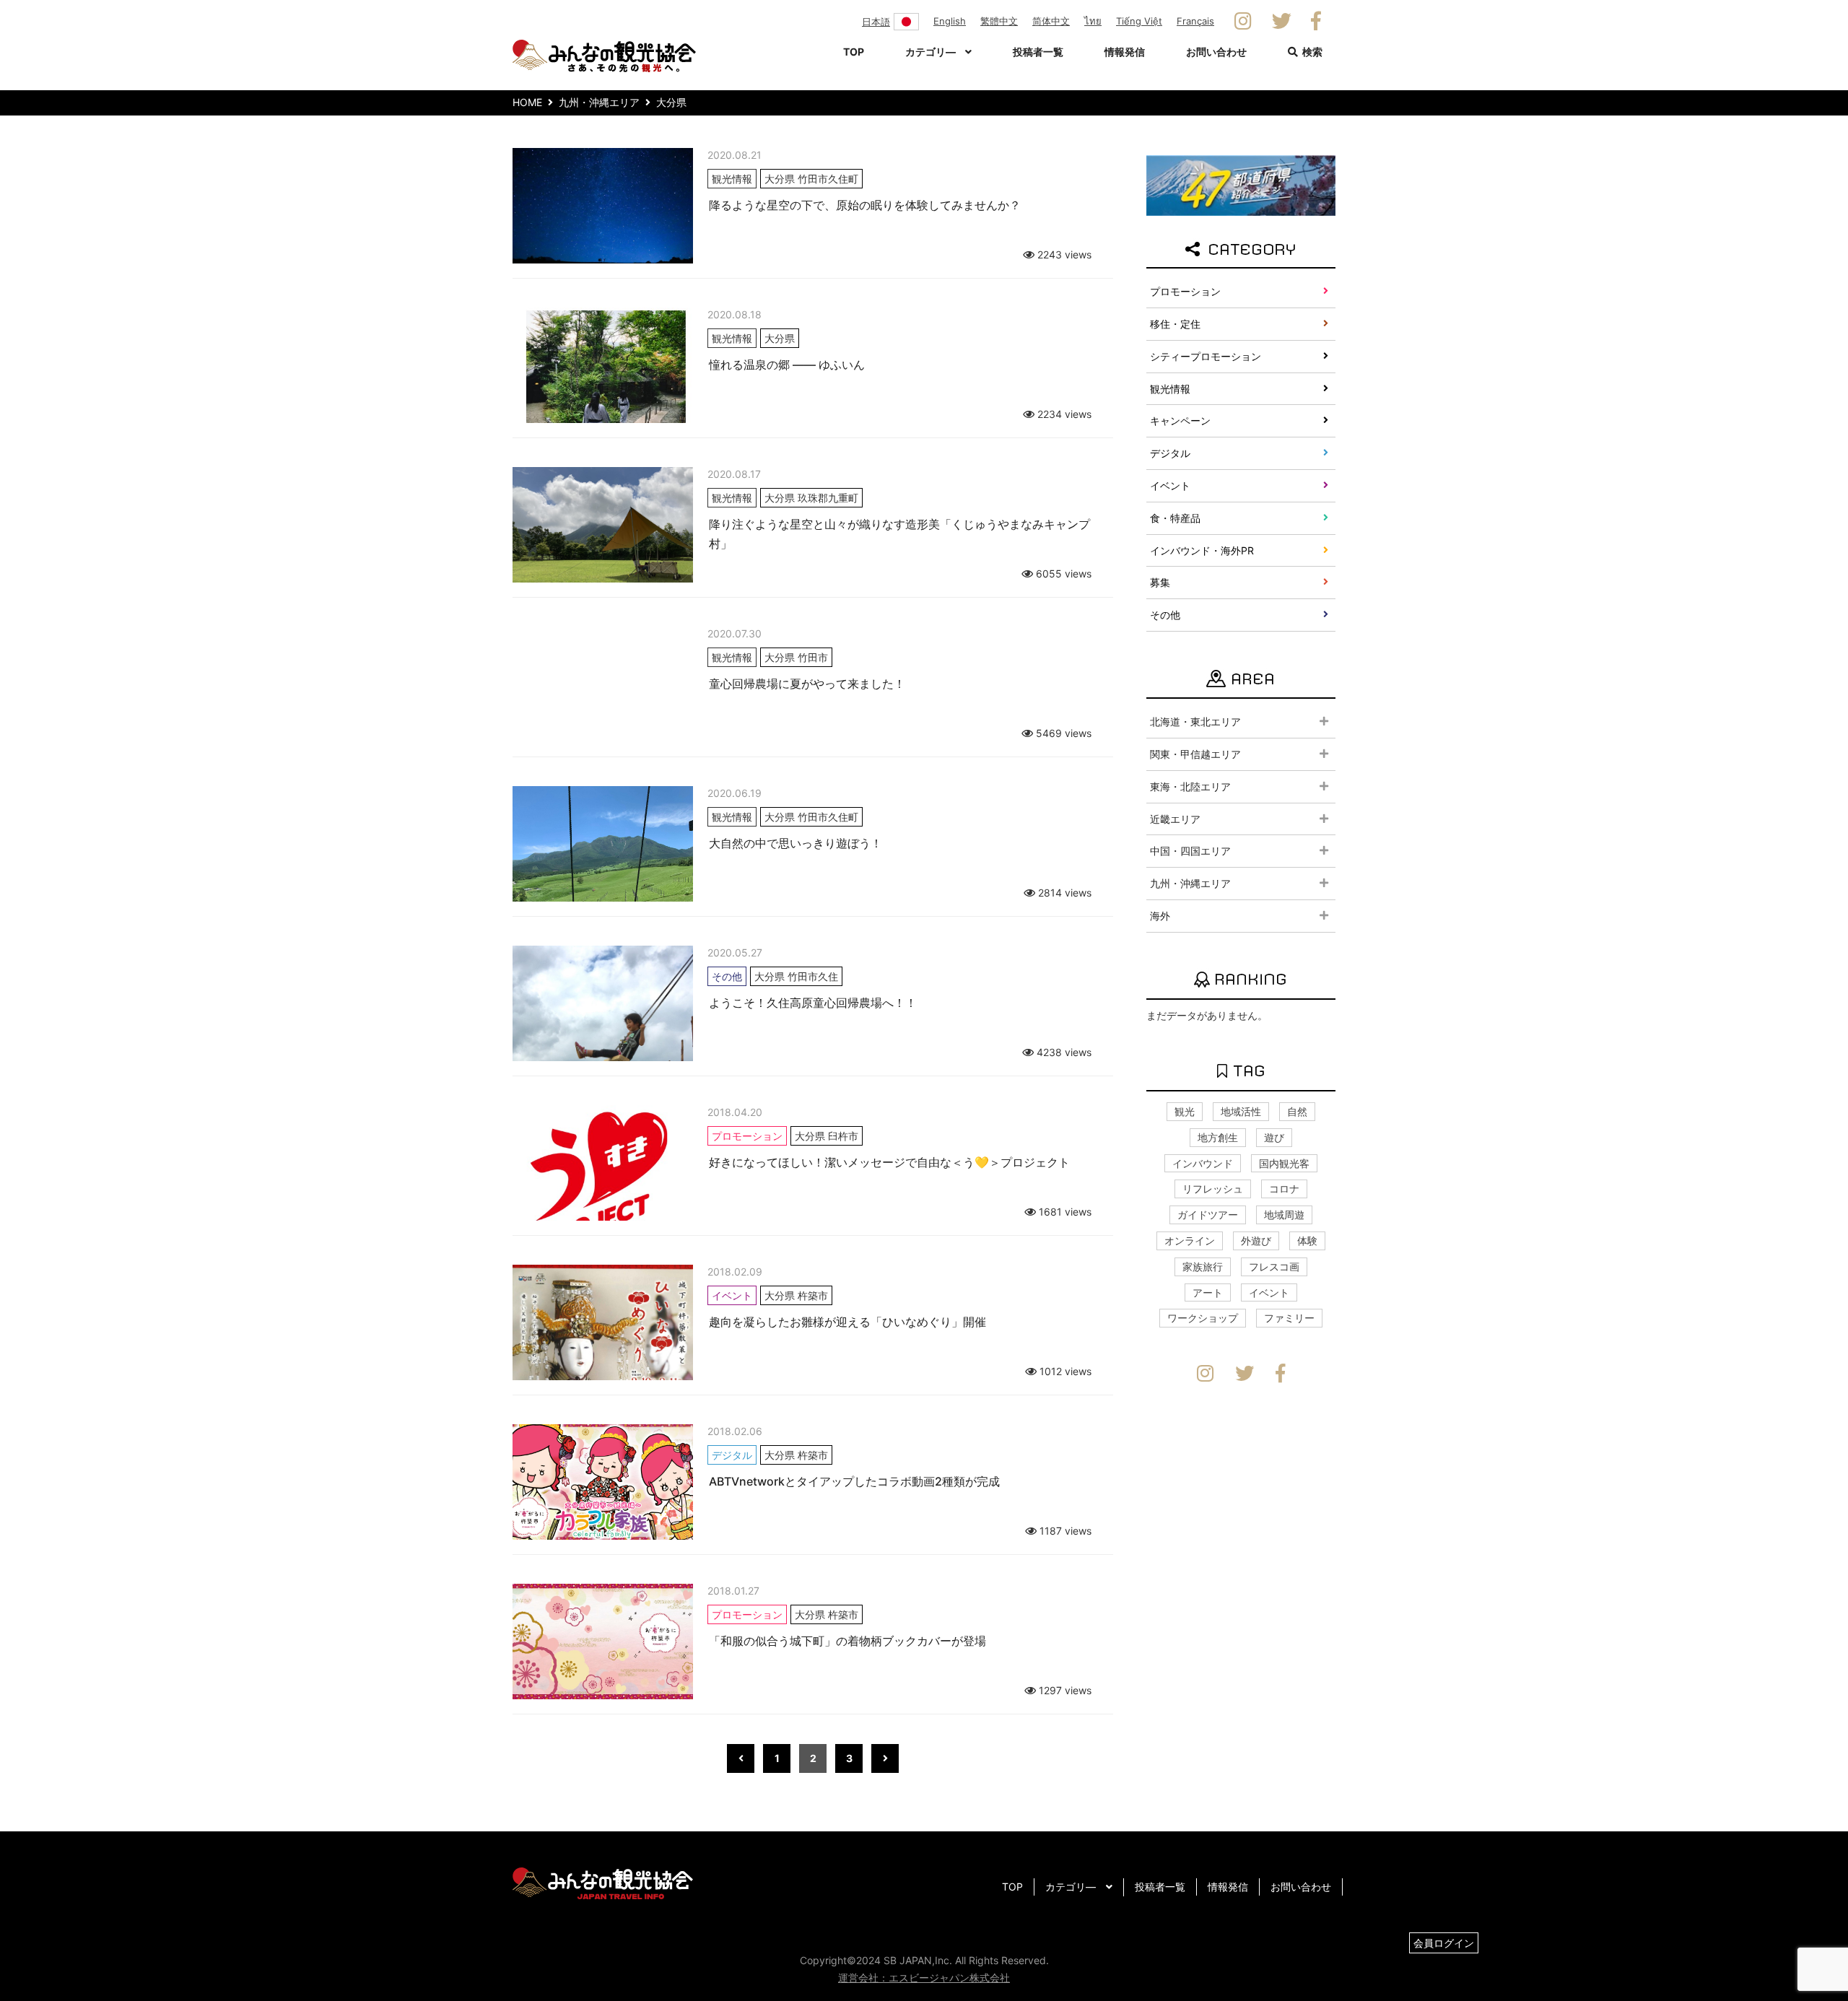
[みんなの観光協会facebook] (1316, 22)
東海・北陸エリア (1190, 786)
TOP (854, 52)
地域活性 (1241, 1111)
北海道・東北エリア (1195, 722)
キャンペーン (1180, 420)
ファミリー (1289, 1318)
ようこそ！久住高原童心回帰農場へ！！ (813, 1003)
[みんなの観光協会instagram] (1243, 22)
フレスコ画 (1274, 1267)
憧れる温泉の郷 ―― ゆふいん (787, 365)
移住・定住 (1175, 324)
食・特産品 (1175, 518)
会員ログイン (1444, 1943)
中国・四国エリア (1190, 851)
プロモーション (1185, 291)
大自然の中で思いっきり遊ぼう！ (796, 843)
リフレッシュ (1213, 1189)
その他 (1165, 615)
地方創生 (1218, 1137)
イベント (1170, 485)
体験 (1307, 1241)
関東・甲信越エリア (1195, 754)
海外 (1160, 916)
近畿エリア (1175, 819)
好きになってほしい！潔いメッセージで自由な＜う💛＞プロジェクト (889, 1162)
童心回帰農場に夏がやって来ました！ (807, 684)
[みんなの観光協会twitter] (1282, 22)
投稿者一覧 (1038, 52)
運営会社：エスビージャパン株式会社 (924, 1978)
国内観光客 (1284, 1163)
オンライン (1190, 1241)
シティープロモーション (1206, 356)
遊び (1274, 1137)
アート (1208, 1292)
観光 (1185, 1111)
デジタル (1170, 453)
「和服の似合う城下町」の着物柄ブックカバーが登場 (847, 1641)
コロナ (1284, 1189)
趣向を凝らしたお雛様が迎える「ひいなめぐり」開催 (847, 1322)
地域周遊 (1284, 1215)
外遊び (1256, 1241)
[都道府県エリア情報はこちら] (1241, 184)
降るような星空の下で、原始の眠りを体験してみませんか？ (865, 205)
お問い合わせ (1216, 52)
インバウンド (1203, 1163)
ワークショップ (1203, 1318)
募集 (1160, 582)
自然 (1297, 1111)
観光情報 (1170, 389)
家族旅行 (1203, 1267)
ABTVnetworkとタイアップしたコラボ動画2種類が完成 (854, 1481)
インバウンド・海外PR (1202, 550)
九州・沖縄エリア (1190, 883)
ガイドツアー (1208, 1215)
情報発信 (1125, 52)
